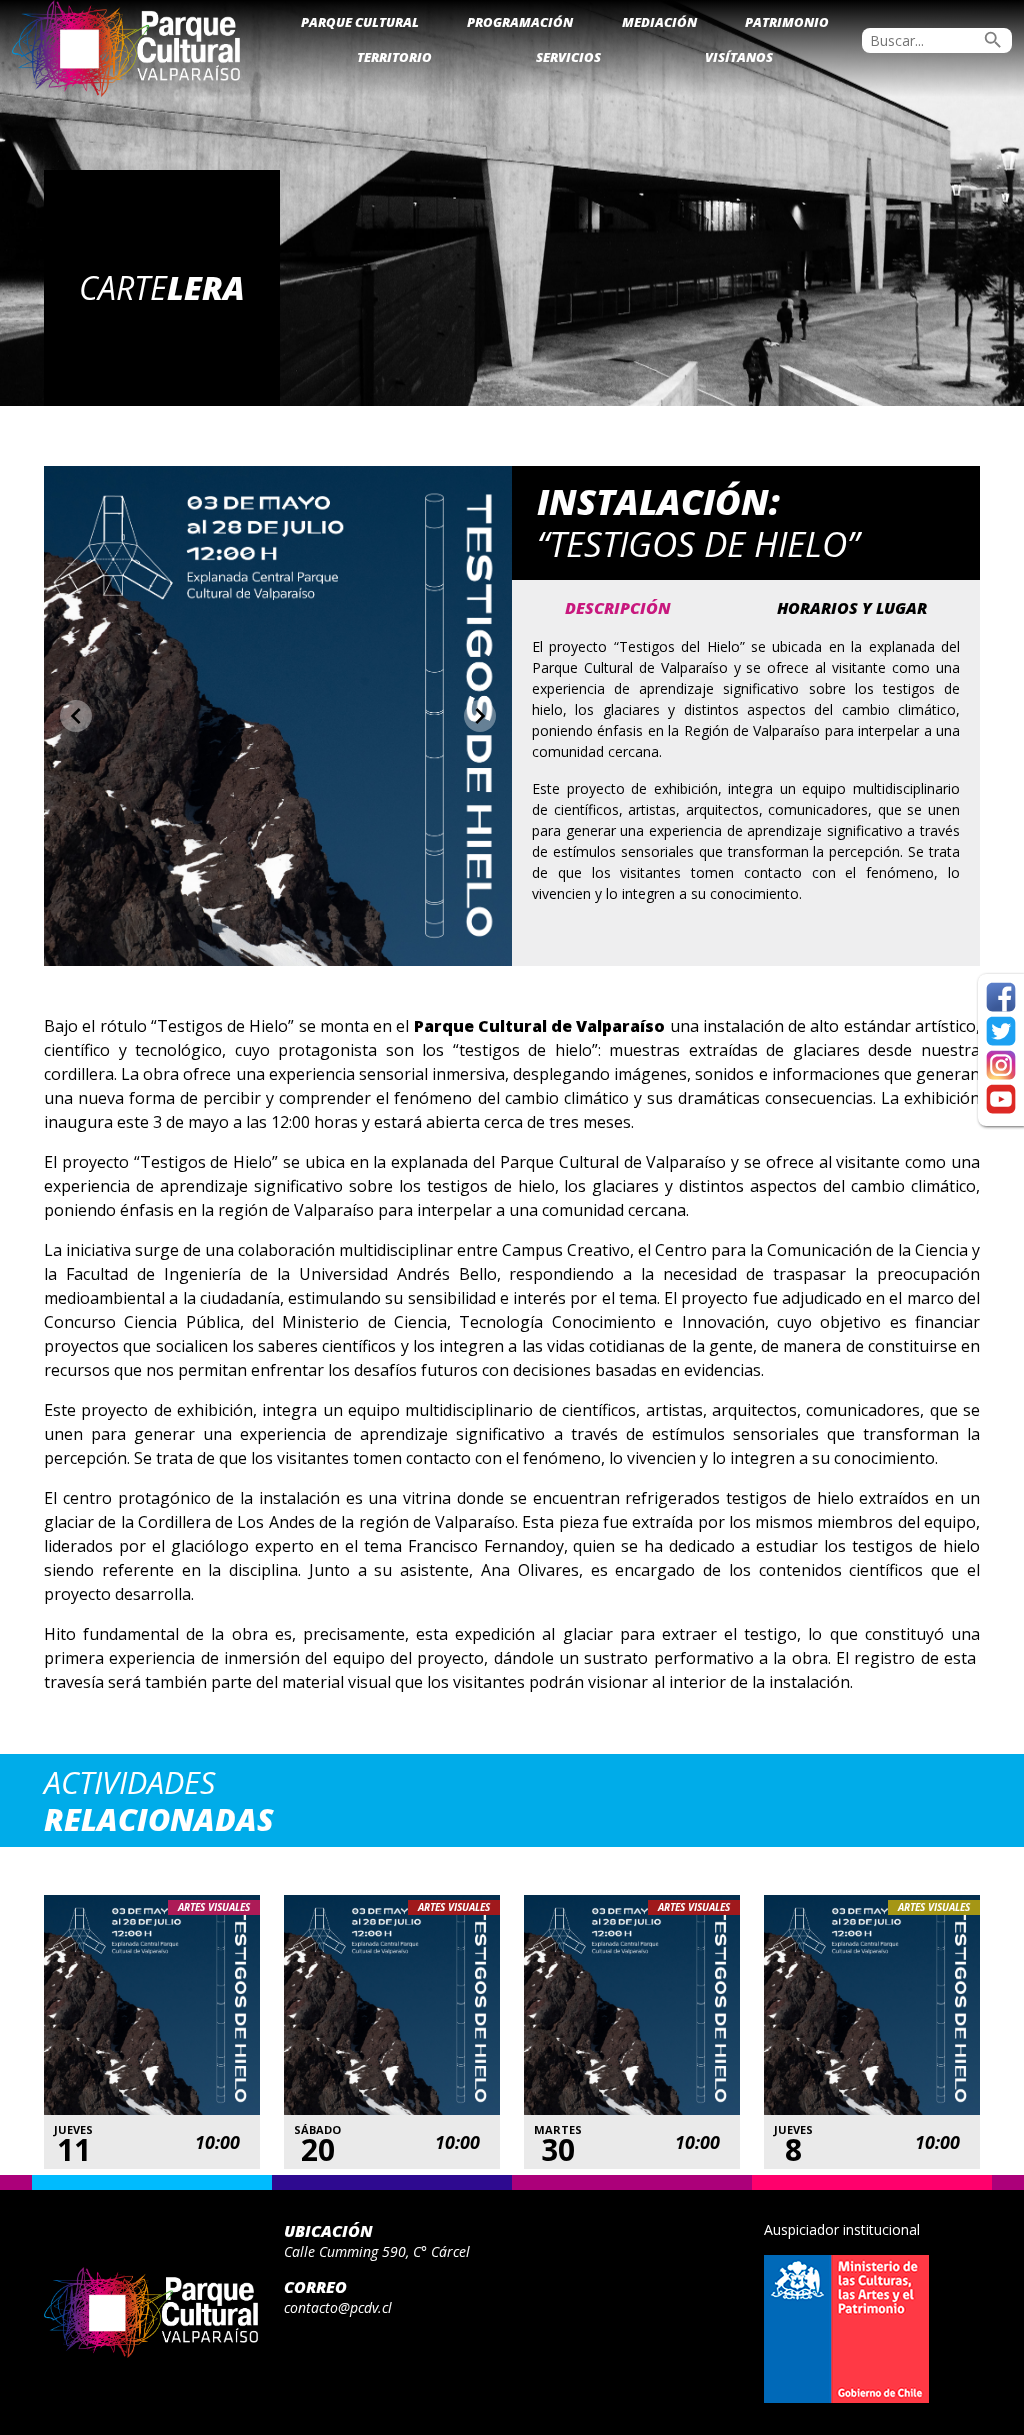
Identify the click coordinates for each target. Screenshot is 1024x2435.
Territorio (394, 57)
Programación (520, 22)
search (993, 40)
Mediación (659, 22)
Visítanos (739, 57)
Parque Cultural (360, 22)
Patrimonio (787, 22)
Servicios (568, 57)
